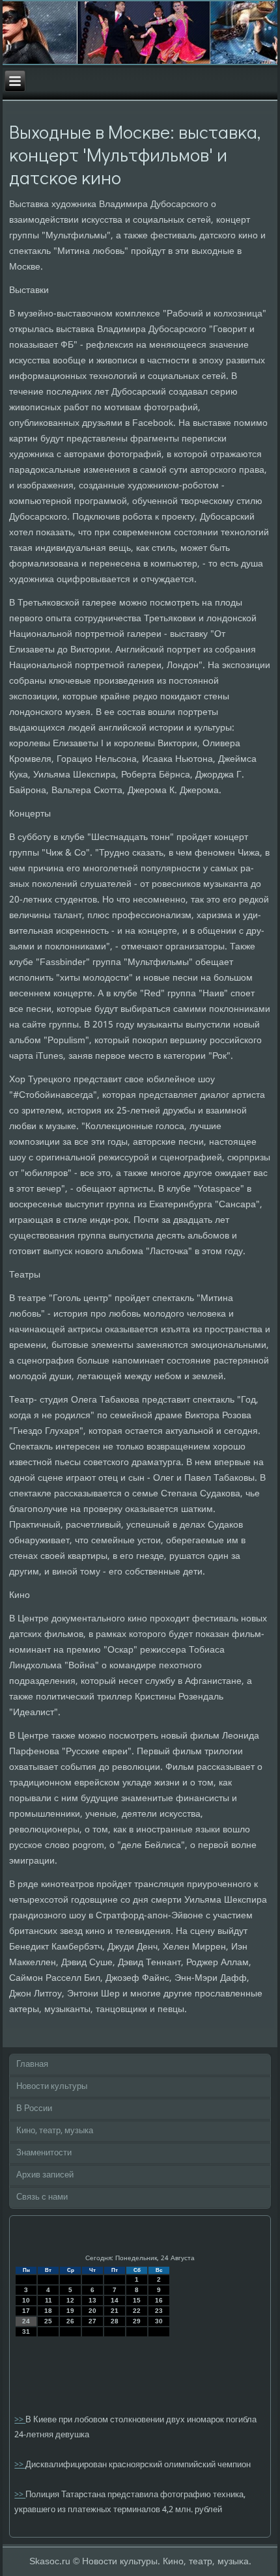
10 (26, 2300)
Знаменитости (44, 2153)
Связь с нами (42, 2197)
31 (26, 2331)
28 (115, 2321)
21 (115, 2311)
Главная (32, 2065)
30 (159, 2321)
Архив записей (45, 2175)
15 (137, 2300)
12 (70, 2300)
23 (159, 2311)
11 (49, 2300)
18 (48, 2311)
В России (34, 2109)
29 (137, 2321)
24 (26, 2321)
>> (20, 2420)
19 (70, 2311)
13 (92, 2300)
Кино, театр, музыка (55, 2131)
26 (70, 2321)
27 (92, 2321)
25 (48, 2321)
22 (137, 2311)
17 (26, 2311)
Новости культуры (52, 2087)
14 (115, 2300)
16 (159, 2300)
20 (92, 2311)
